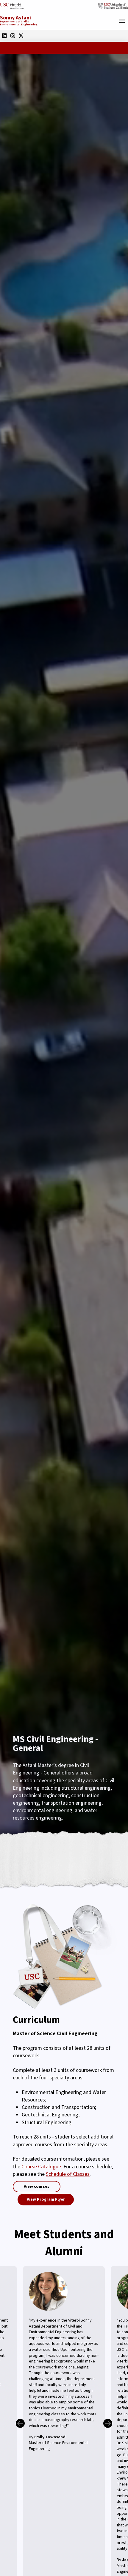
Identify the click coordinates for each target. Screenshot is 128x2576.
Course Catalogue (41, 2167)
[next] (108, 2423)
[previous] (20, 2423)
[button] (122, 21)
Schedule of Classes (68, 2174)
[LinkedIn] (4, 36)
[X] (21, 36)
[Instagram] (13, 36)
